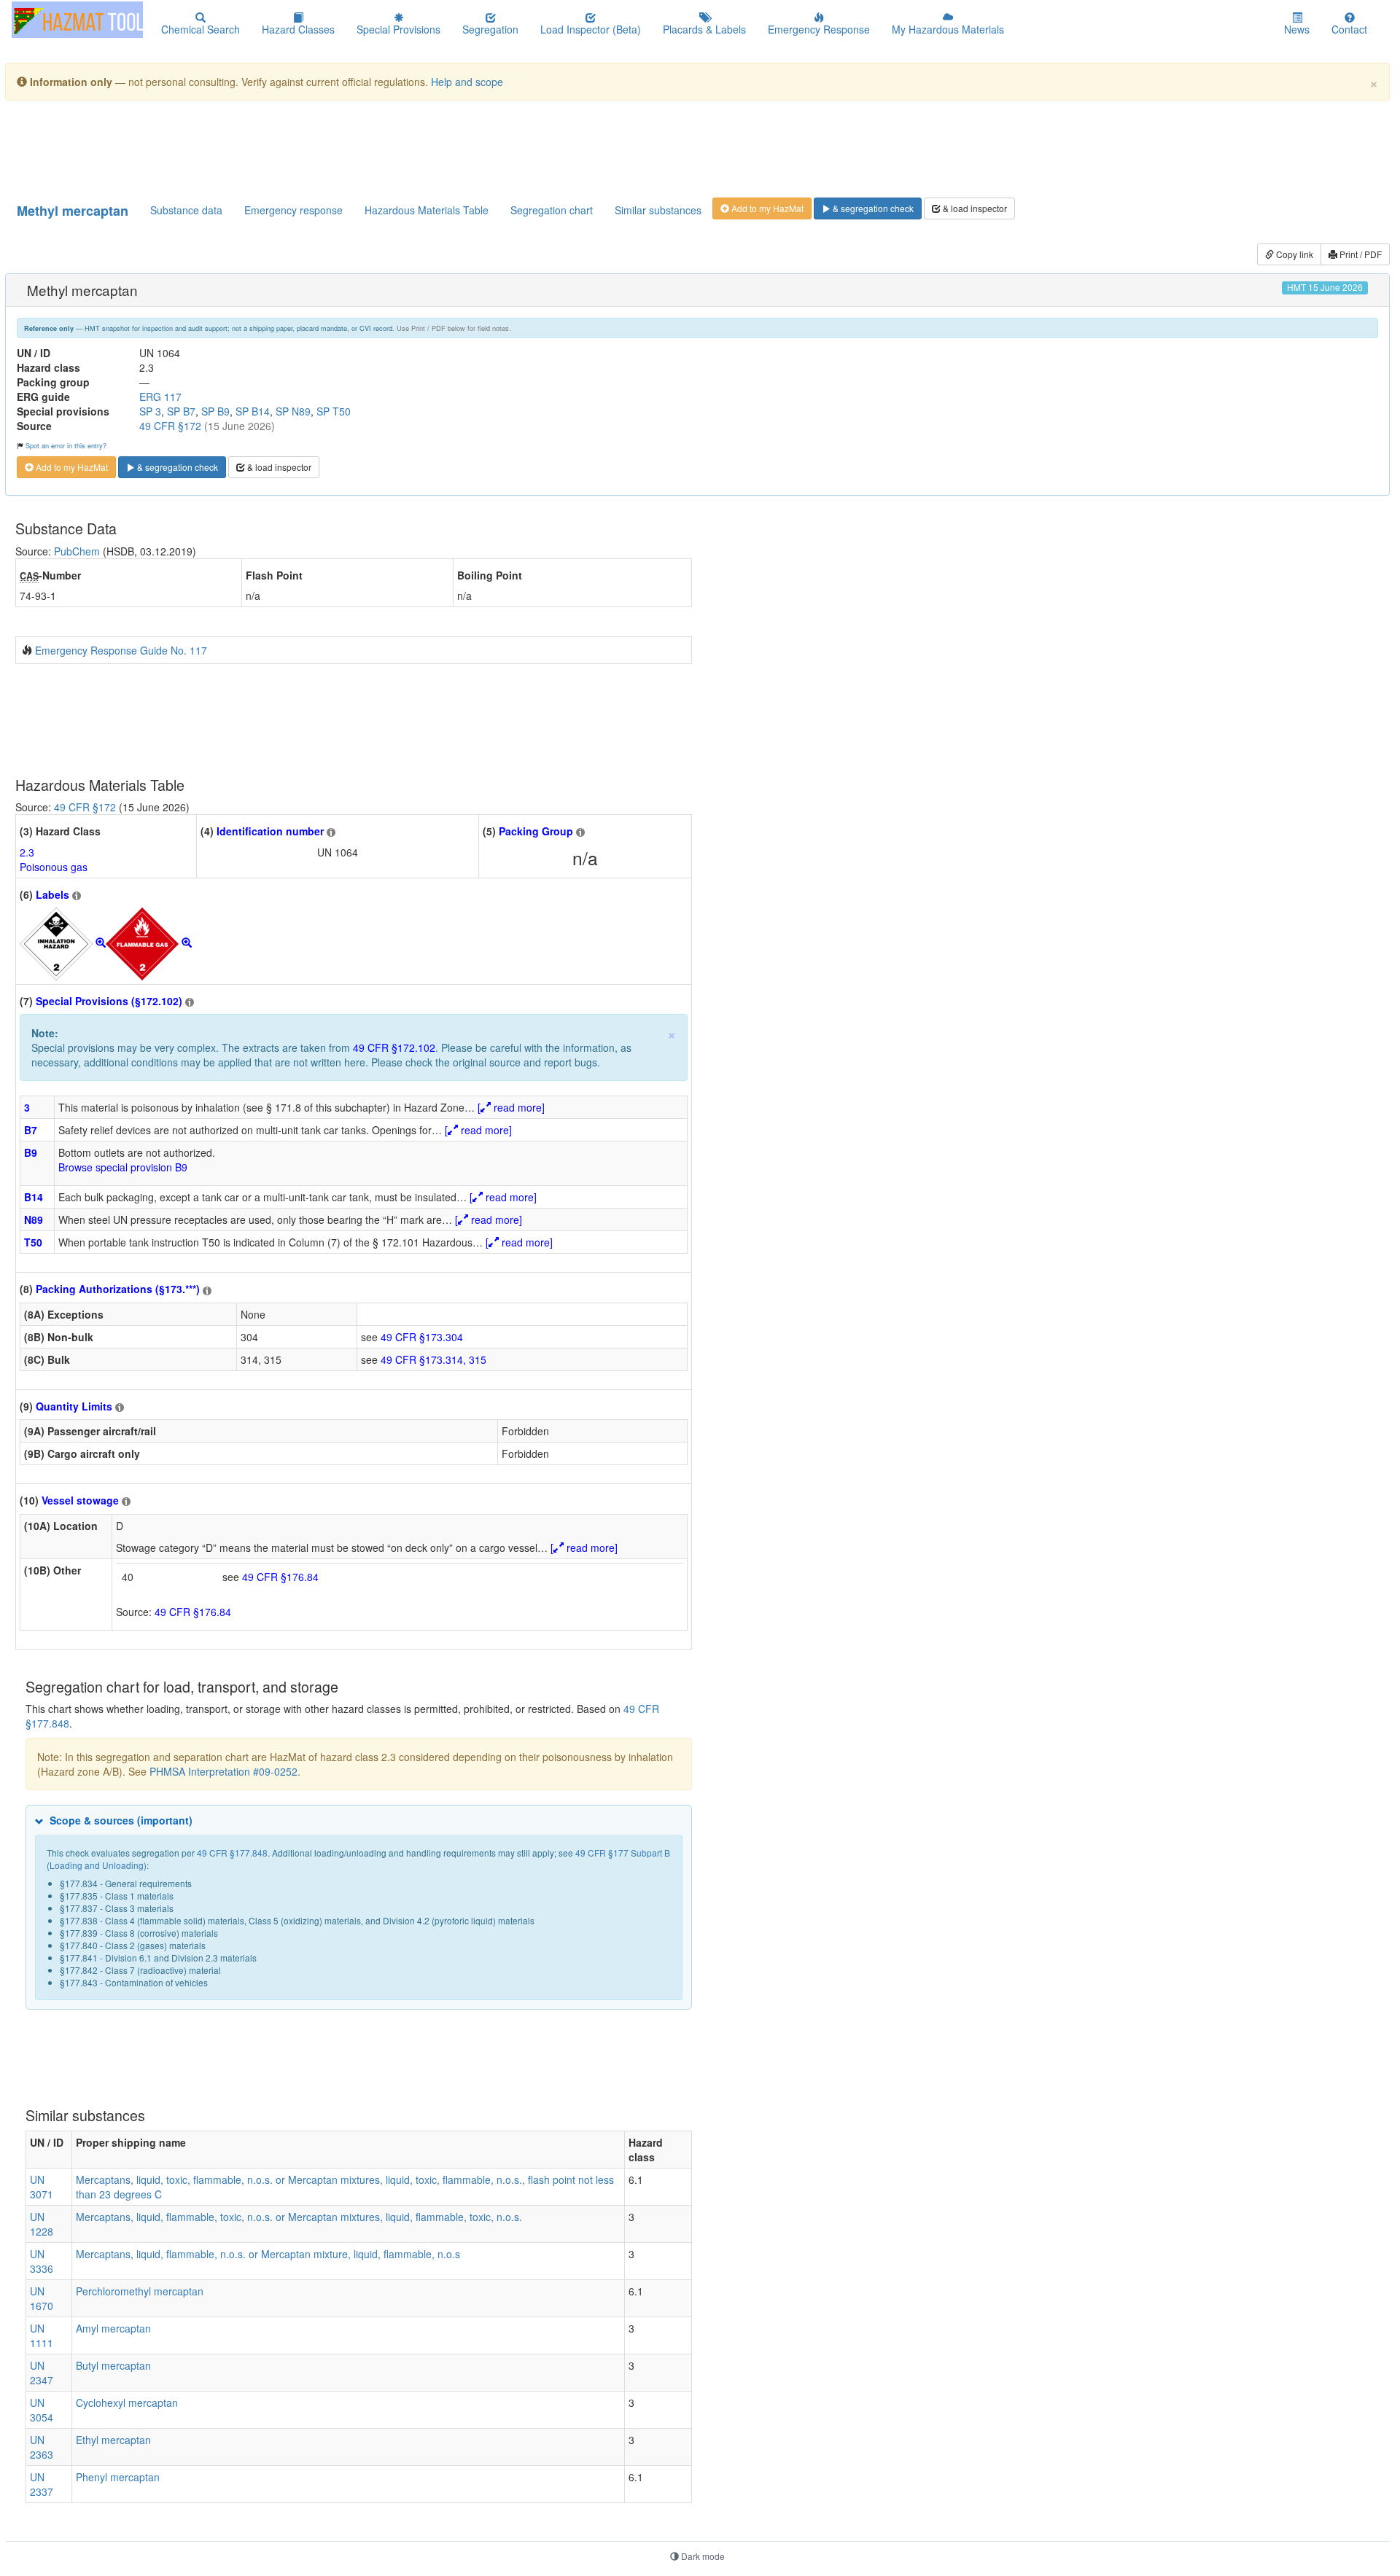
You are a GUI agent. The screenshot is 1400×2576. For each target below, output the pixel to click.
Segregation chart (552, 210)
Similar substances (658, 210)
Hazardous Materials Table (427, 210)
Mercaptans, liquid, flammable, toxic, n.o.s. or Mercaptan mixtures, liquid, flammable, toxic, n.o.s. (299, 2217)
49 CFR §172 (170, 426)
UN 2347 (42, 2373)
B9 (31, 1152)
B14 (34, 1197)
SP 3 (150, 411)
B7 (31, 1130)
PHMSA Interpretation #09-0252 (223, 1771)
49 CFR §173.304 (422, 1337)
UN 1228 (42, 2224)
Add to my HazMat (766, 208)
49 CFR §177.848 (232, 1853)
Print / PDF (1360, 254)
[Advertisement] (369, 148)
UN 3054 (42, 2410)
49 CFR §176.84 (280, 1577)
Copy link (1294, 254)
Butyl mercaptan (113, 2365)
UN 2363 (42, 2447)
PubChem (77, 551)
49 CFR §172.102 (394, 1047)
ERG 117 (160, 397)
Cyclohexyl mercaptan (127, 2403)
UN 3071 (42, 2187)
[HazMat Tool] (77, 20)
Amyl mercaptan (113, 2328)
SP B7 (181, 411)
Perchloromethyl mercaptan (140, 2291)
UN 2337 (42, 2484)
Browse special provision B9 (123, 1167)
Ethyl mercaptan (113, 2440)
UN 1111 (42, 2335)
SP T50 (334, 411)
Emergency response (293, 210)
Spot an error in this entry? (66, 445)
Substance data (186, 210)
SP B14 (253, 411)
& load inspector (974, 208)
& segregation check (872, 208)
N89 (34, 1219)
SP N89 (293, 411)
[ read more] (511, 1107)
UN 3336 (42, 2261)
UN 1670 (42, 2298)
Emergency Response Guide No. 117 (121, 650)
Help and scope (467, 82)
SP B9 (215, 411)
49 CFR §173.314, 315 (433, 1359)
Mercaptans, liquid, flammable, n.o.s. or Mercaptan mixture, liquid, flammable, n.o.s (268, 2254)
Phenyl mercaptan (118, 2477)
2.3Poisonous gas (54, 859)
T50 (33, 1242)
